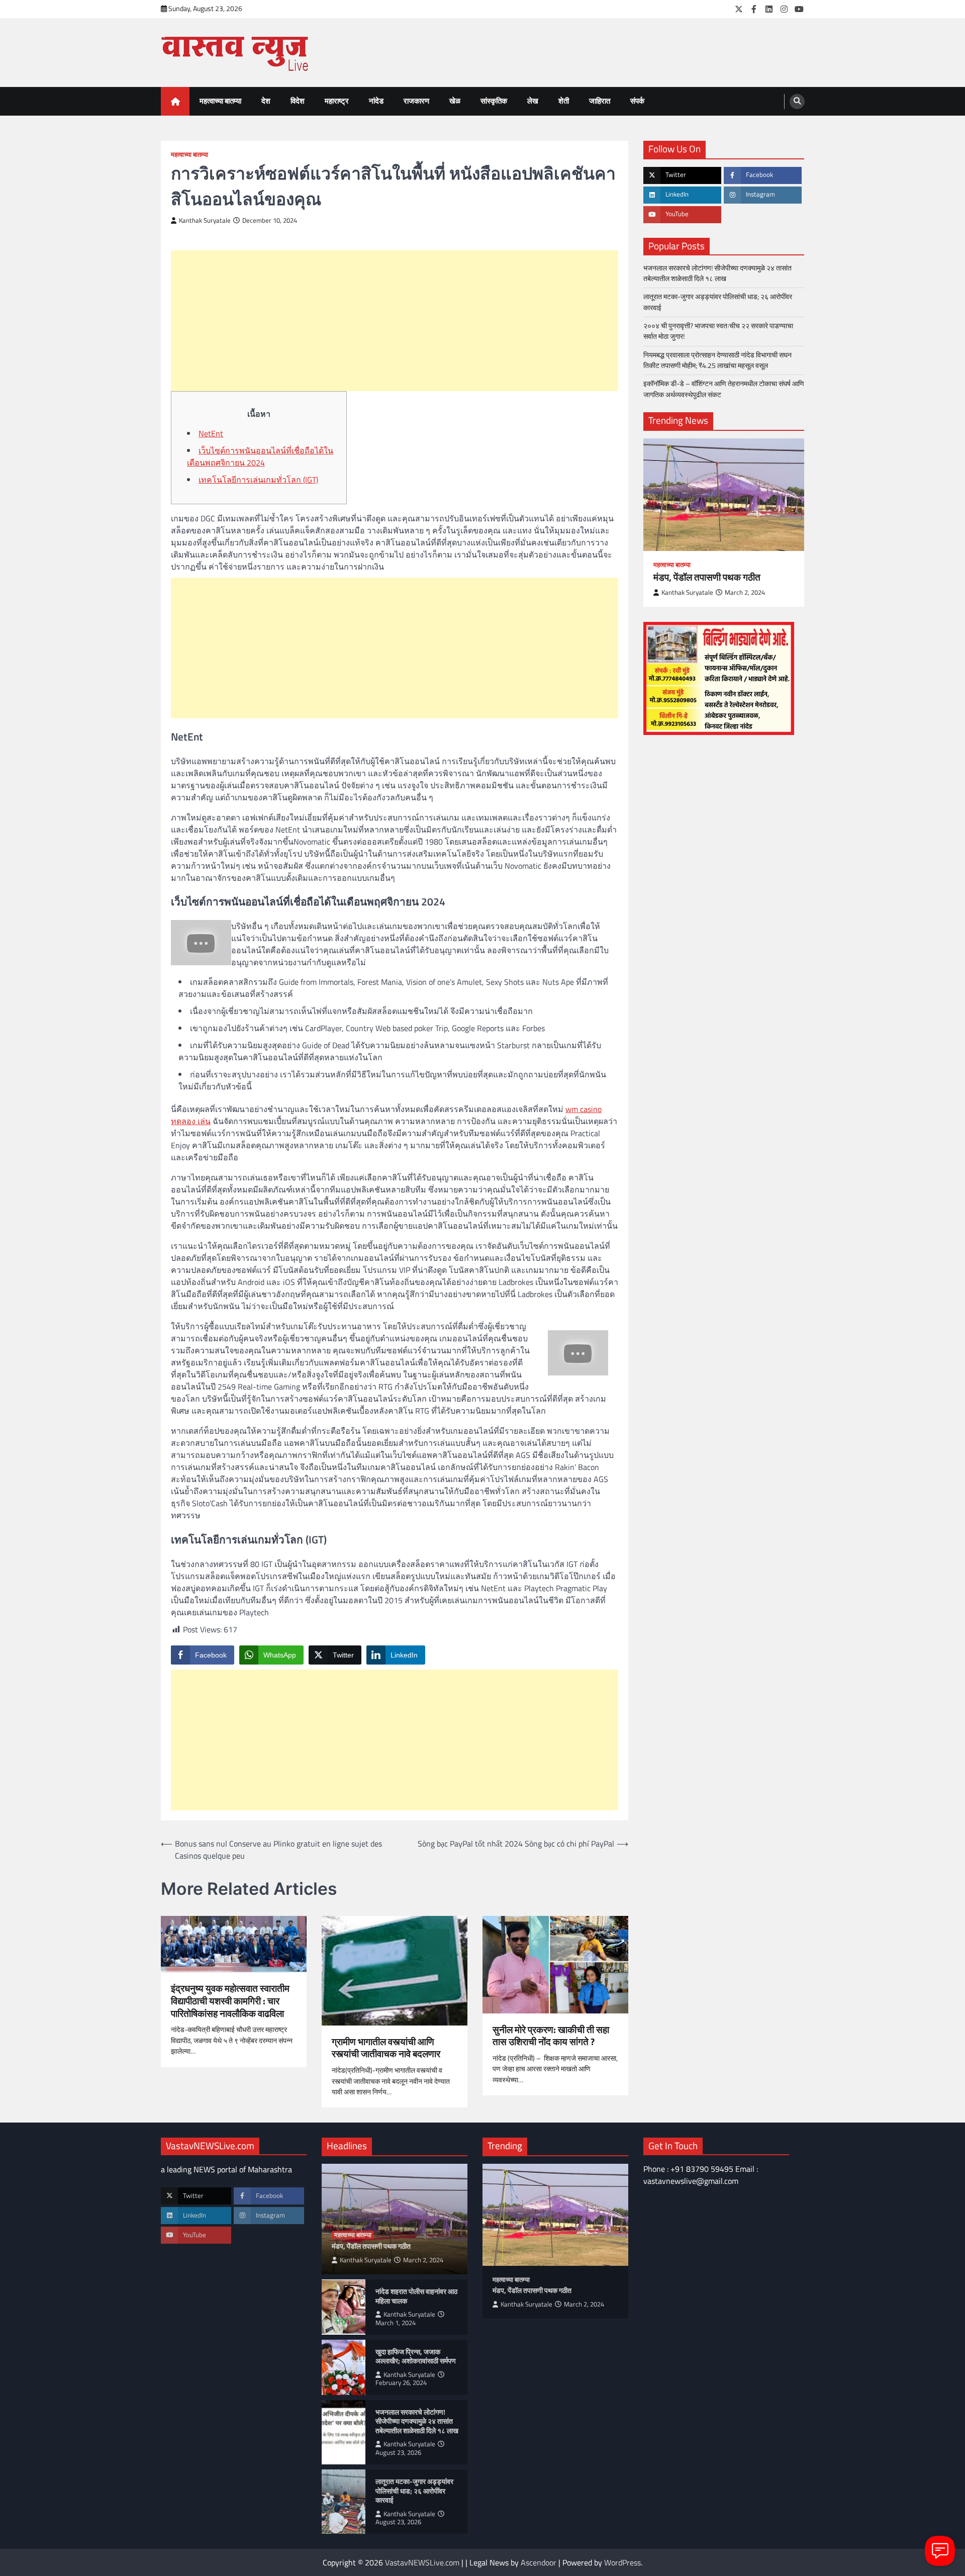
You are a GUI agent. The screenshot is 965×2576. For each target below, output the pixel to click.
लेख (533, 101)
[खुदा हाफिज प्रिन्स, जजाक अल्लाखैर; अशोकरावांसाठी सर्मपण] (344, 2367)
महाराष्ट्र (337, 101)
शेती (564, 101)
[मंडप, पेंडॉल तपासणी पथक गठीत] (724, 495)
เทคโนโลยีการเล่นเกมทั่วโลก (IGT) (258, 480)
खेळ (455, 101)
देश (266, 101)
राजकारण (416, 101)
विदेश (298, 101)
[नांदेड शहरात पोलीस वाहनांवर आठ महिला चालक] (344, 2307)
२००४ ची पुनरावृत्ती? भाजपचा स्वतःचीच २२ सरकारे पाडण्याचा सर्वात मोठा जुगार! (718, 331)
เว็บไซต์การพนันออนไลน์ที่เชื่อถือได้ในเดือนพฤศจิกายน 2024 (260, 456)
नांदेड (376, 101)
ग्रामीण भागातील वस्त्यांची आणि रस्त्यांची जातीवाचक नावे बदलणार (386, 2048)
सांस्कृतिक (494, 101)
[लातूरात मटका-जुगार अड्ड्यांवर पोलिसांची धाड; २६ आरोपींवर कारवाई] (344, 2502)
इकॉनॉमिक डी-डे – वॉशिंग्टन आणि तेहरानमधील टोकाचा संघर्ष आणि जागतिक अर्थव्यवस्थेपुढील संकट (724, 389)
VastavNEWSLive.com (422, 2562)
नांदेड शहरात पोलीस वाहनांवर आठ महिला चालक (416, 2296)
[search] (797, 102)
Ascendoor (539, 2562)
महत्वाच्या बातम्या (220, 101)
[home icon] (175, 101)
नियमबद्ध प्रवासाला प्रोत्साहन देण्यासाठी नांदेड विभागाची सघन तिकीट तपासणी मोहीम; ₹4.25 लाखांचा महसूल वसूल (717, 360)
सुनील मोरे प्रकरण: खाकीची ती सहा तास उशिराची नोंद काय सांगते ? (551, 2036)
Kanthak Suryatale (205, 220)
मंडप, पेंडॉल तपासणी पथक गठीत (707, 577)
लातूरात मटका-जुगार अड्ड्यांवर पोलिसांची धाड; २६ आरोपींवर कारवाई (718, 302)
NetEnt (211, 433)
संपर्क (637, 101)
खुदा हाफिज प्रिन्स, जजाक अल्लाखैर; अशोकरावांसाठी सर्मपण (416, 2357)
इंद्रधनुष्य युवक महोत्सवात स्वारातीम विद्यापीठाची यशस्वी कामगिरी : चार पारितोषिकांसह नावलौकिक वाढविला (230, 2001)
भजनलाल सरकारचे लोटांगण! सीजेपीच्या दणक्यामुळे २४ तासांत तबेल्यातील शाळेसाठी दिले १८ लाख (717, 273)
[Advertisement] (395, 321)
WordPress (622, 2562)
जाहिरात (600, 101)
